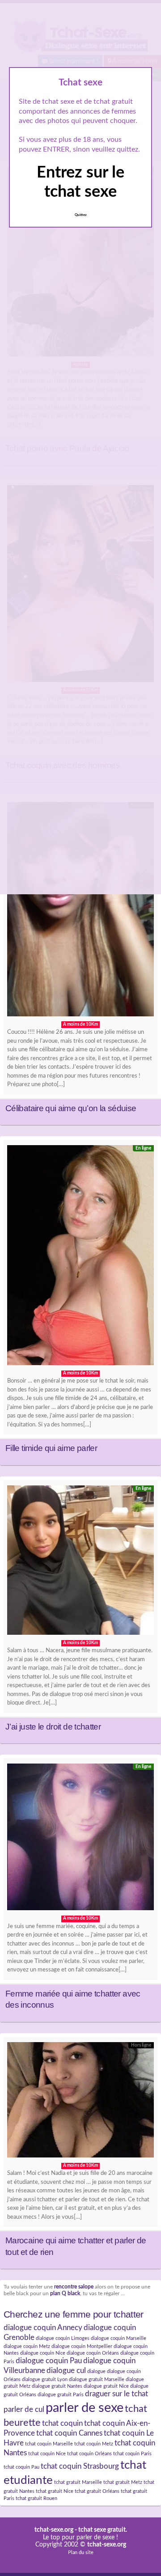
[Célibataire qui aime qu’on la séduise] (80, 912)
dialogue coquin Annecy (43, 2328)
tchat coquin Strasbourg (80, 2466)
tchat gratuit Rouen (36, 2498)
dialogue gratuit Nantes (57, 2386)
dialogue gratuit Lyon (45, 2379)
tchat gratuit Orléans (97, 2491)
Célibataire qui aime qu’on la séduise (71, 1108)
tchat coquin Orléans (89, 2454)
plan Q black (65, 2294)
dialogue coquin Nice (43, 2353)
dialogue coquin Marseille (119, 2338)
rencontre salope (74, 2287)
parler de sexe (85, 2408)
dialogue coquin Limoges (63, 2338)
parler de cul (24, 2410)
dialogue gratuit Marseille (97, 2379)
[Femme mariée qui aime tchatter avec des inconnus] (80, 1839)
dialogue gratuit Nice (106, 2386)
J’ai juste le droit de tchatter (53, 1727)
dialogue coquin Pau (49, 2361)
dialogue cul (66, 2371)
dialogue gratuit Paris (61, 2395)
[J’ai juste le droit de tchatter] (80, 1563)
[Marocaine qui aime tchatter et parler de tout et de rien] (80, 2102)
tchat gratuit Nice (55, 2491)
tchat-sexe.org (54, 2530)
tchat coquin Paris (132, 2454)
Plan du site (81, 2553)
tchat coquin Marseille (49, 2444)
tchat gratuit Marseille (78, 2482)
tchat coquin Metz (94, 2444)
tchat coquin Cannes (69, 2433)
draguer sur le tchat (117, 2394)
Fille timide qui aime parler (51, 1448)
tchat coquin (62, 2424)
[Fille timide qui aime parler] (80, 1257)
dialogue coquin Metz (27, 2346)
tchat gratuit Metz (123, 2482)
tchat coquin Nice (47, 2454)
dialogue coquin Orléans (93, 2353)
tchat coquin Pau (21, 2467)
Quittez (81, 215)
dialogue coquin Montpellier (82, 2346)
